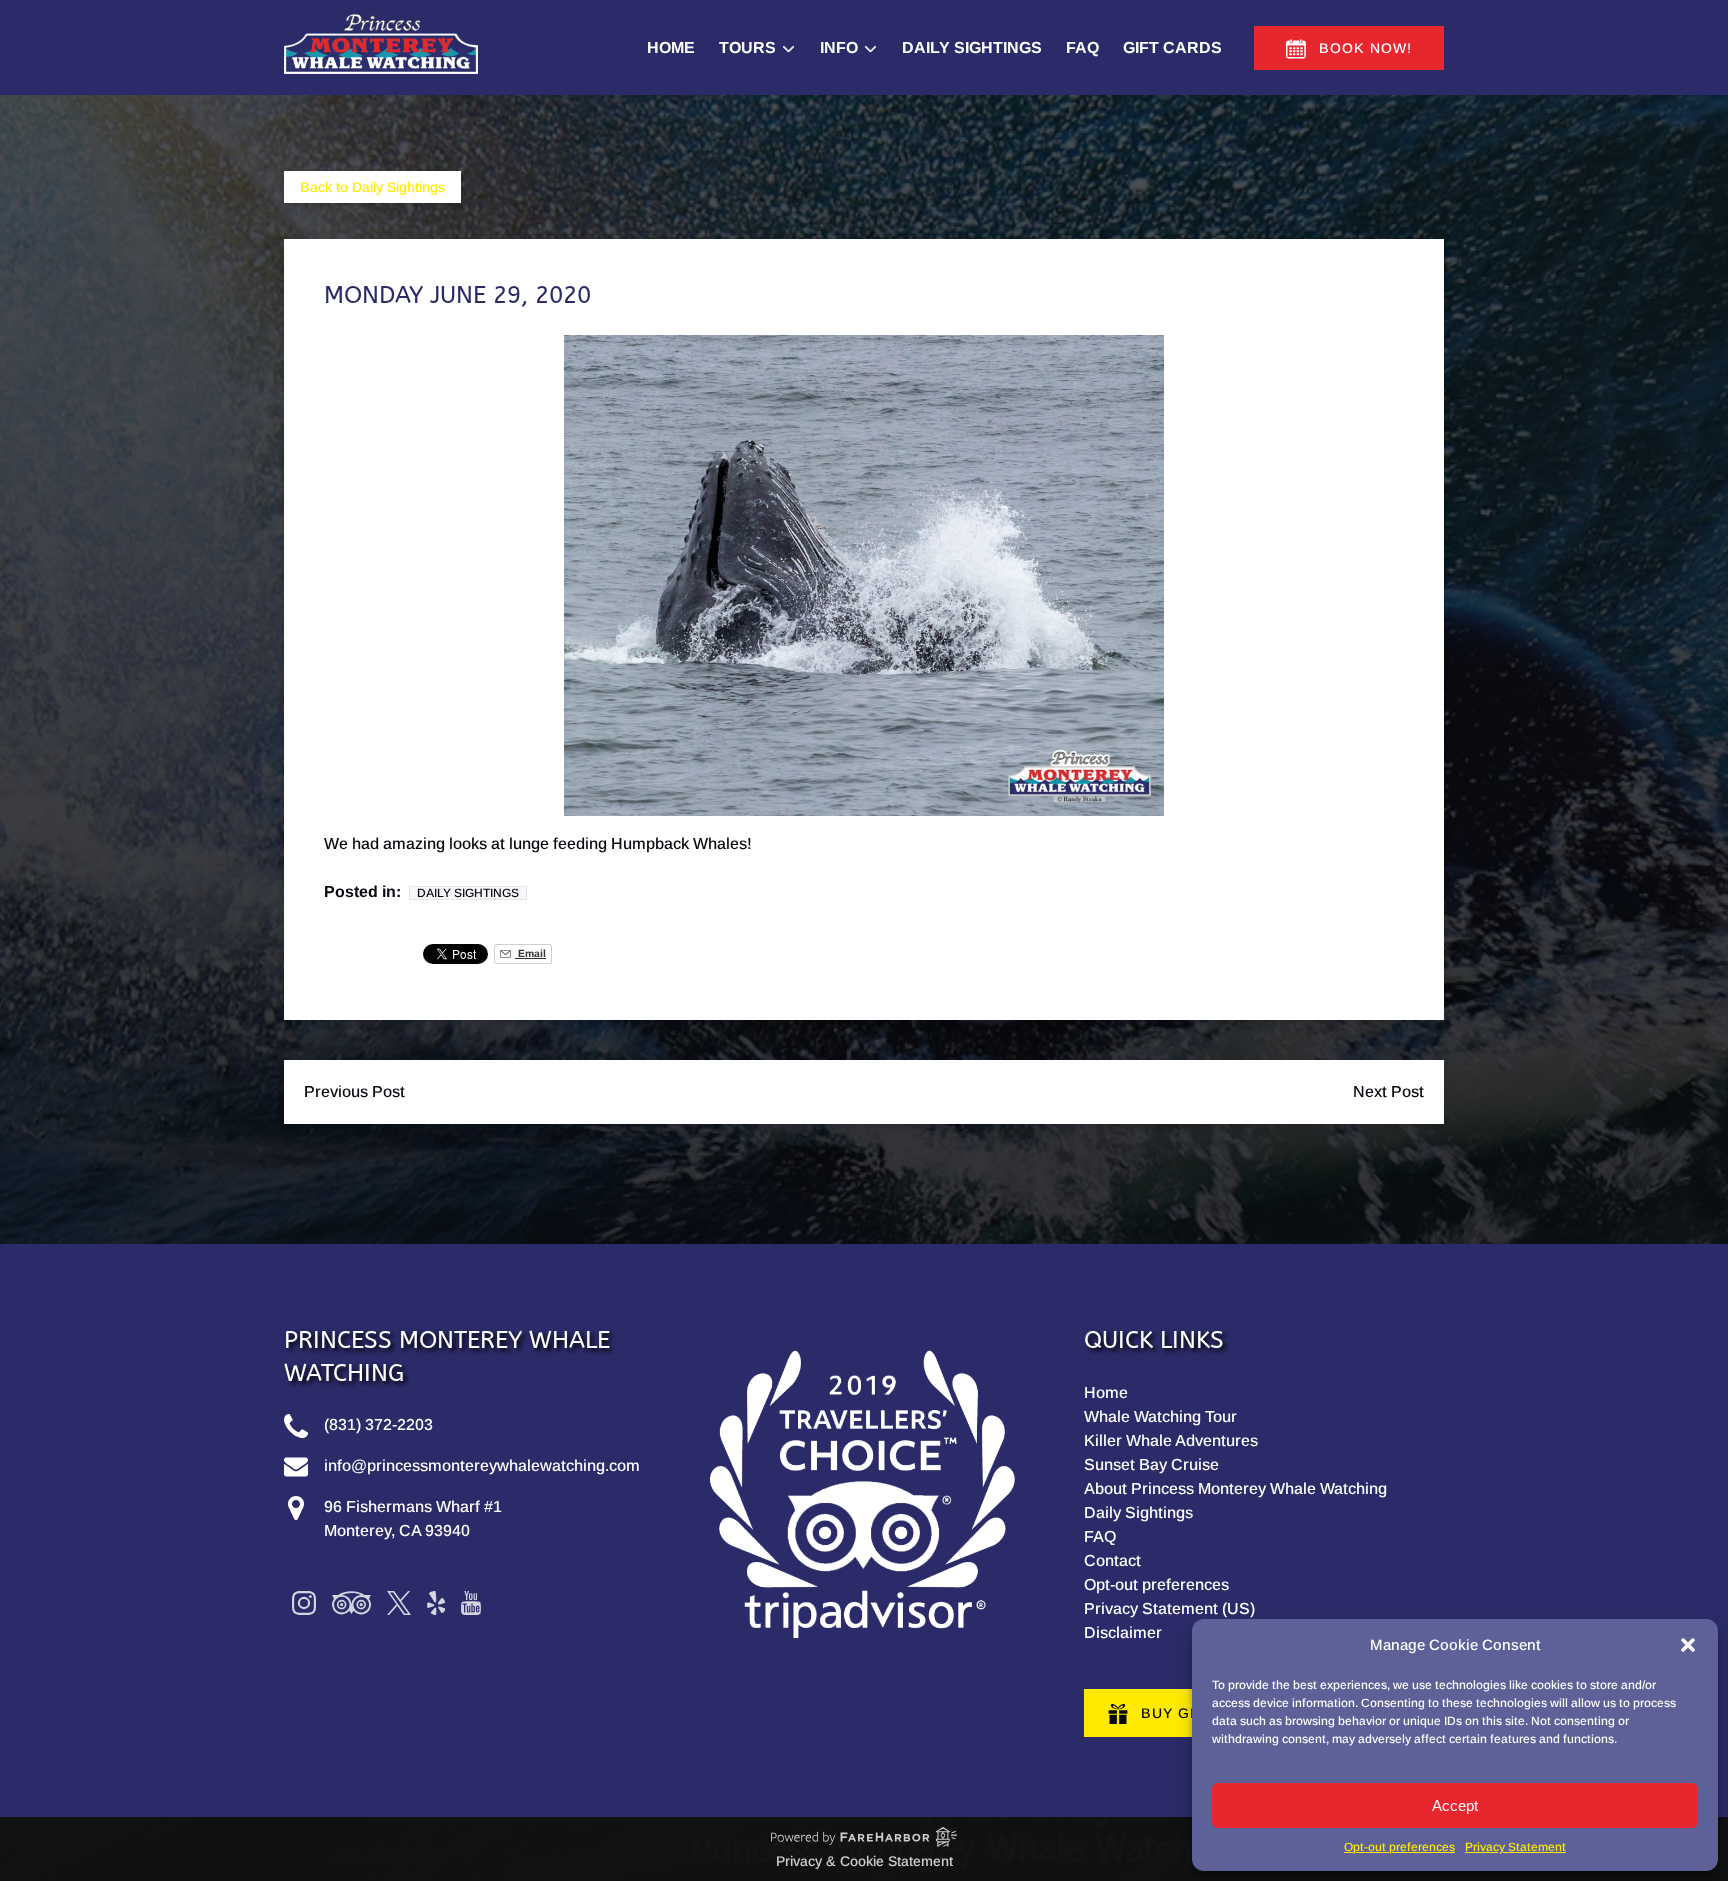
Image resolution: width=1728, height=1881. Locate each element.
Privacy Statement (1515, 1847)
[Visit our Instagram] (304, 1603)
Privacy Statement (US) (1169, 1608)
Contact (1112, 1560)
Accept (1455, 1805)
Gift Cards (1172, 47)
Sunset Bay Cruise (1151, 1464)
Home (671, 47)
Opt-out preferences (1399, 1847)
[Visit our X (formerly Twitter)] (399, 1603)
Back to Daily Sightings (372, 187)
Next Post (1388, 1091)
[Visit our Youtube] (471, 1603)
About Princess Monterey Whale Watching (1235, 1488)
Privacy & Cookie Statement (864, 1861)
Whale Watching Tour (1160, 1416)
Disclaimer (1123, 1632)
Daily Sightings (972, 47)
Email (530, 953)
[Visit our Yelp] (436, 1603)
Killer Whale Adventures (1171, 1440)
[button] (1688, 1645)
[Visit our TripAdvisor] (351, 1603)
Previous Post (354, 1091)
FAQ (1082, 47)
